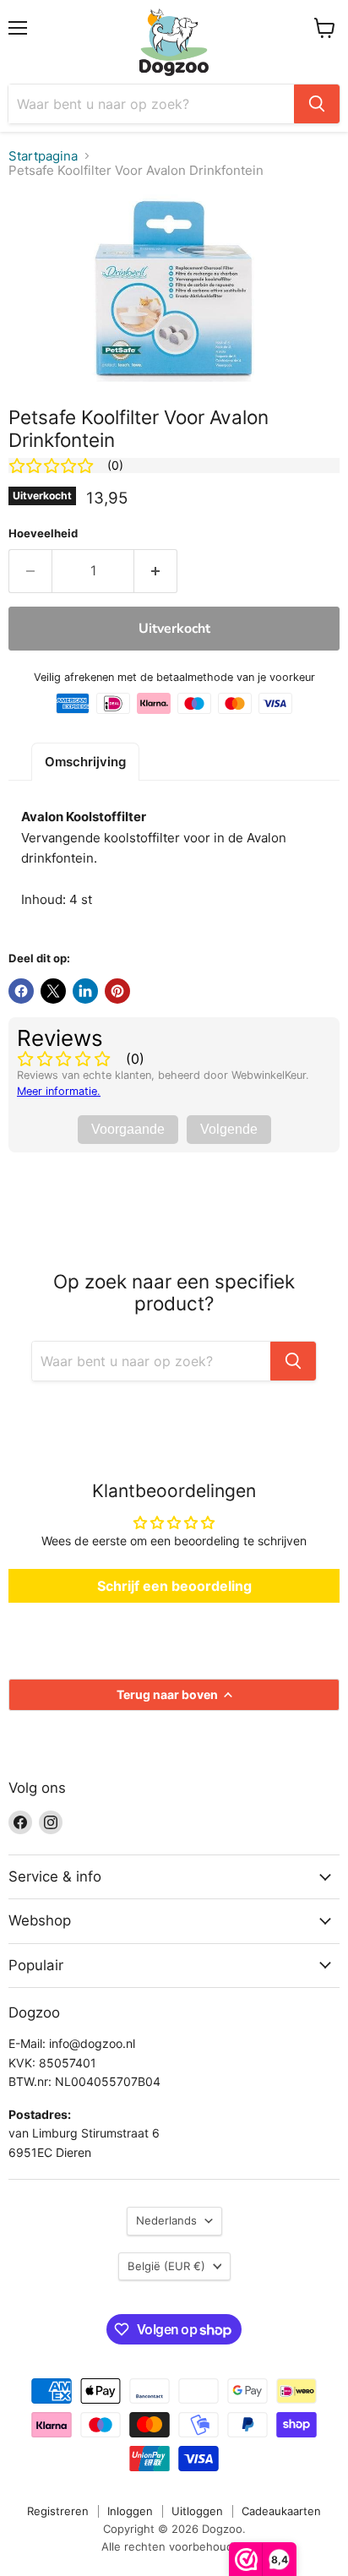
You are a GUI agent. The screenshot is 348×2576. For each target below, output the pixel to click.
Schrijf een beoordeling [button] (174, 1586)
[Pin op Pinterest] (117, 991)
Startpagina (43, 156)
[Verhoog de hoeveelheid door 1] (156, 571)
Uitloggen (197, 2511)
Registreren (58, 2511)
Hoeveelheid (43, 534)
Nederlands (166, 2220)
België (166, 2266)
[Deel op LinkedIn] (85, 991)
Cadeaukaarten (281, 2511)
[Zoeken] (317, 104)
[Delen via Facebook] (21, 991)
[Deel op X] (53, 991)
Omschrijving (85, 762)
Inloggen (130, 2511)
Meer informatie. (59, 1091)
